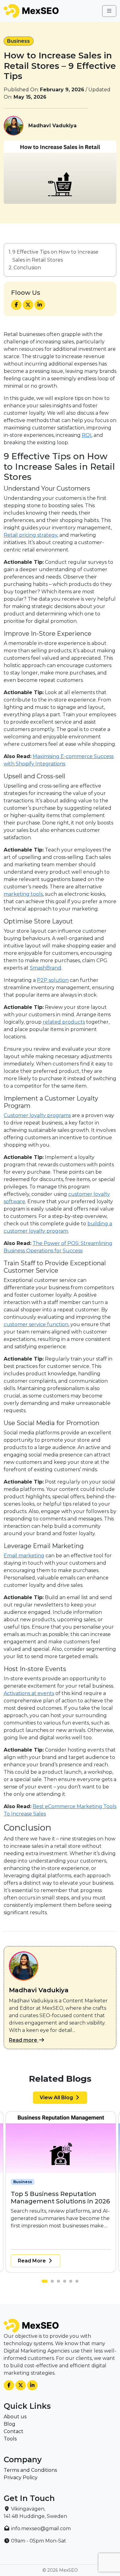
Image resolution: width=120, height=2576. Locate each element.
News (48, 2182)
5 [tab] (72, 2283)
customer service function (36, 1324)
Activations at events (29, 1693)
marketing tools (23, 894)
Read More (36, 2261)
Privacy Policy (21, 2477)
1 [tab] (45, 2283)
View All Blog (57, 2098)
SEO (63, 2182)
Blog (10, 2424)
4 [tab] (66, 2283)
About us (15, 2417)
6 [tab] (78, 2283)
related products (64, 1022)
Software (83, 2182)
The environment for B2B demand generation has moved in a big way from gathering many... (63, 2233)
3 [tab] (60, 2283)
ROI (87, 435)
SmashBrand (46, 968)
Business (18, 41)
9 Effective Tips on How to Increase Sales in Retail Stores (55, 256)
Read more (24, 2040)
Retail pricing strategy (30, 535)
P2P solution (53, 980)
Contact (14, 2431)
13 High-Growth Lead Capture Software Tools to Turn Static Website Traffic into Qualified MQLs (61, 2205)
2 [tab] (51, 2283)
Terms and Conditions (30, 2470)
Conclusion (27, 268)
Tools (10, 2439)
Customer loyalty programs (37, 1115)
